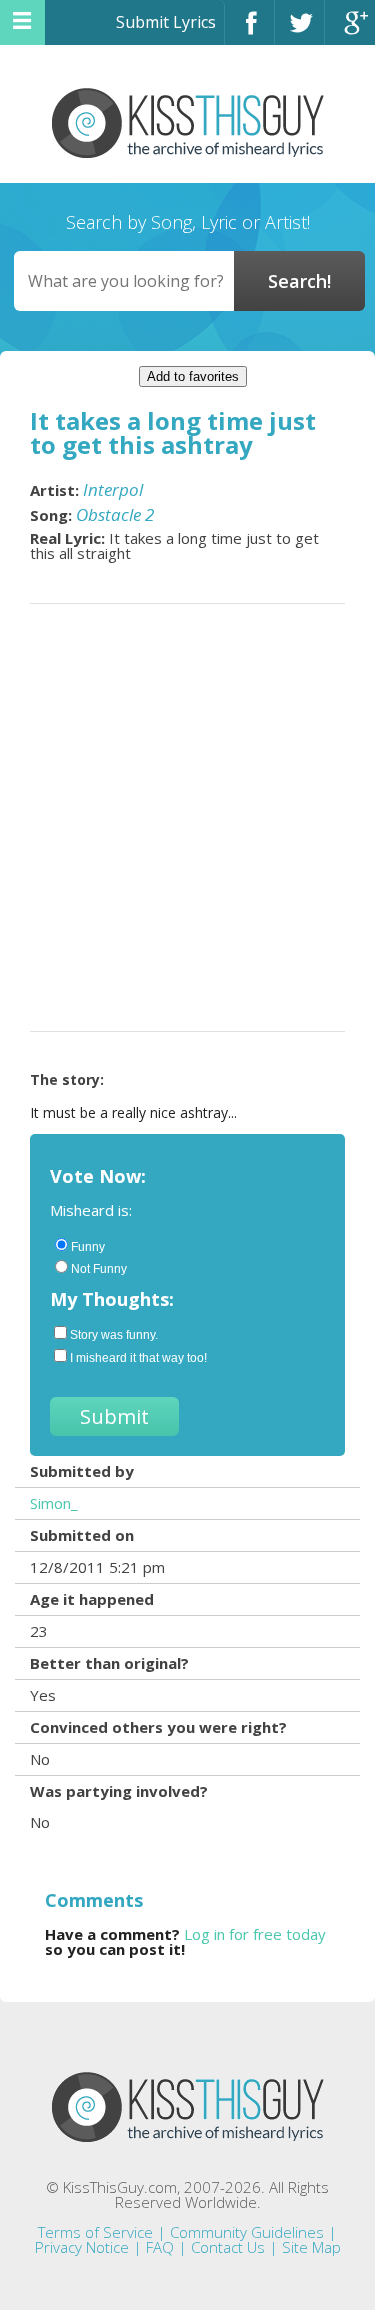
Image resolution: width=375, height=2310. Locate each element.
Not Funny (99, 1269)
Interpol (113, 489)
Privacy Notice (82, 2247)
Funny (88, 1247)
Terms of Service (95, 2232)
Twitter (299, 31)
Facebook (249, 31)
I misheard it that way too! (138, 1358)
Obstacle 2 (115, 514)
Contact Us (228, 2247)
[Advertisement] (187, 817)
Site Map (311, 2247)
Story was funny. (114, 1335)
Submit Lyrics (166, 22)
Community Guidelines (247, 2232)
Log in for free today (255, 1934)
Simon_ (54, 1503)
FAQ (160, 2247)
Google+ (350, 31)
